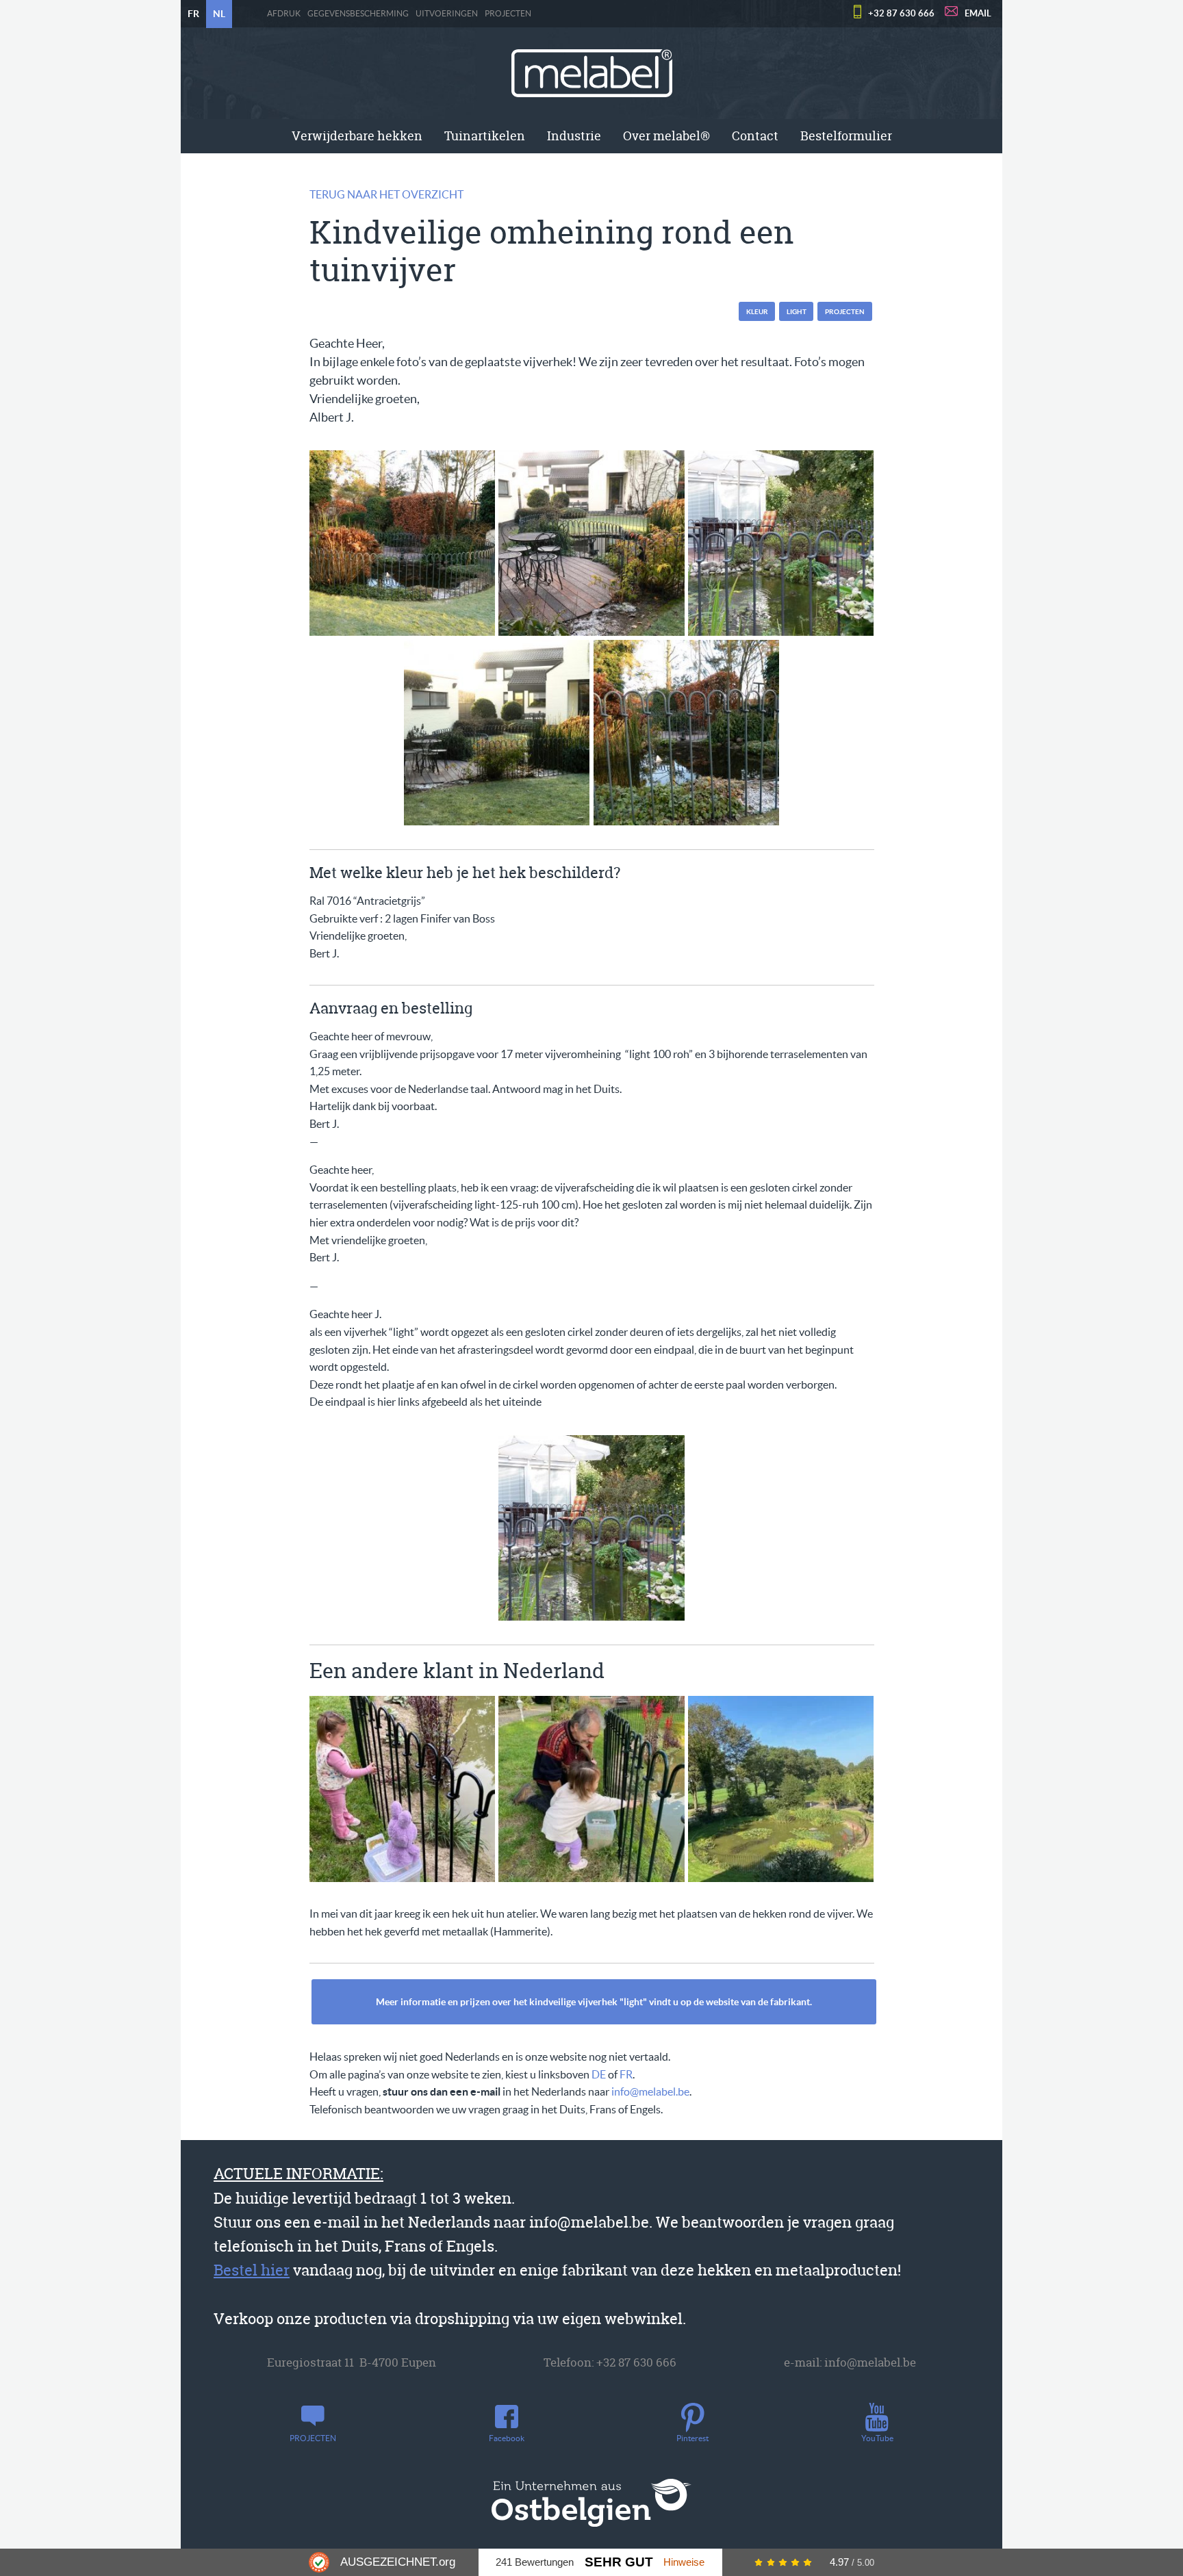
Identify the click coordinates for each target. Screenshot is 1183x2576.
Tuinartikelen (485, 136)
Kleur (757, 312)
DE (599, 2074)
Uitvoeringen (447, 14)
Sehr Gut (619, 2562)
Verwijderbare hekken (357, 136)
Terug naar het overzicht (386, 194)
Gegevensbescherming (358, 14)
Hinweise (684, 2562)
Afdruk (284, 14)
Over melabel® (666, 136)
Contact (755, 136)
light (797, 312)
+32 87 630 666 (901, 13)
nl (219, 14)
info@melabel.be (650, 2091)
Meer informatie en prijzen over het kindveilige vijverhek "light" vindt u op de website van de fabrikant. (594, 2002)
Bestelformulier (846, 136)
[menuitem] (357, 136)
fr (193, 14)
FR (626, 2074)
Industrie (574, 136)
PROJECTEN (508, 14)
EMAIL (978, 13)
